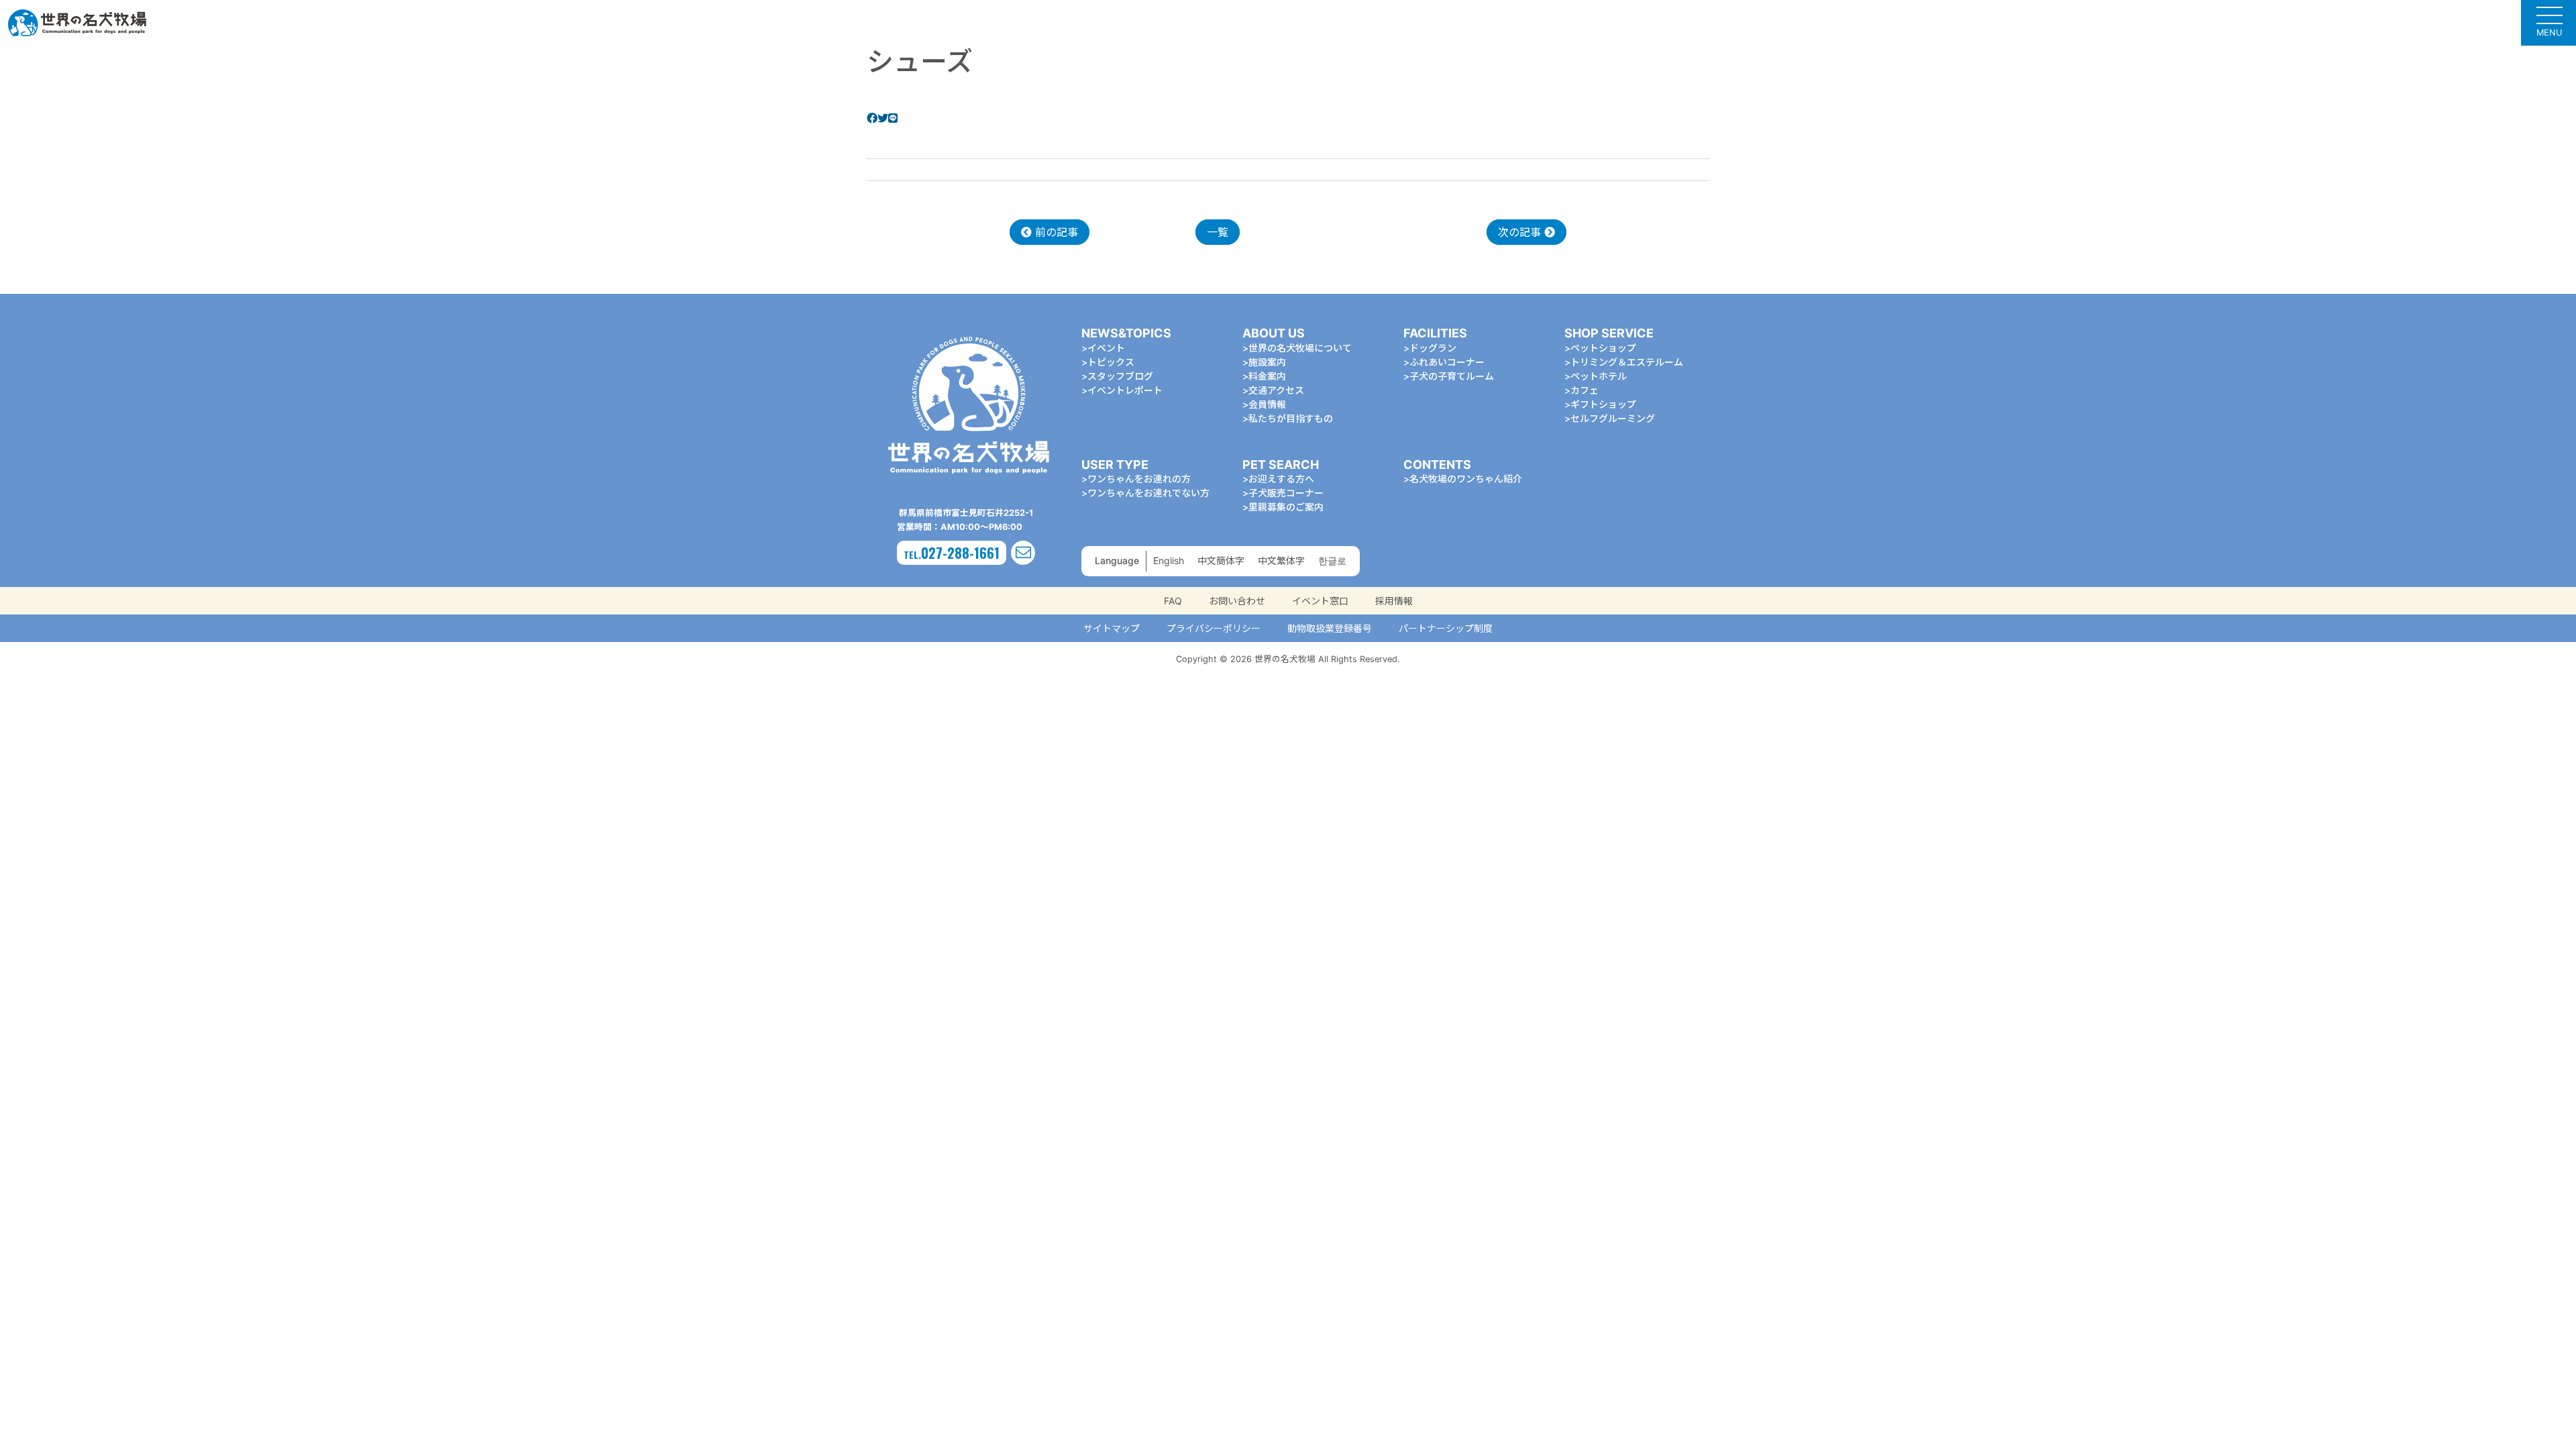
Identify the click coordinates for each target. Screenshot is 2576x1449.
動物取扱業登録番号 (1330, 628)
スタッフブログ (1120, 376)
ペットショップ (1603, 348)
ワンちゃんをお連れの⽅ (1139, 479)
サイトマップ (1112, 628)
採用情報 (1394, 601)
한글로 (1332, 560)
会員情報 (1267, 404)
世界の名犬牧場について (1300, 348)
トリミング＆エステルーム (1627, 362)
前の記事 (1055, 232)
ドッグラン (1433, 348)
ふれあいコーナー (1447, 362)
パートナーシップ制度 (1446, 628)
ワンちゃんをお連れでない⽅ (1148, 493)
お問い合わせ (1237, 601)
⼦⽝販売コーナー (1286, 493)
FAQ (1173, 601)
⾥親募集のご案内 (1286, 507)
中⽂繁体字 (1281, 560)
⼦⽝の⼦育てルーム (1452, 376)
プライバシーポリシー (1214, 628)
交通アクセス (1276, 390)
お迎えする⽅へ (1281, 479)
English (1169, 560)
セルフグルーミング (1613, 418)
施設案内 (1267, 362)
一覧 (1218, 232)
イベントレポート (1125, 390)
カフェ (1585, 390)
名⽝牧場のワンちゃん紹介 (1466, 479)
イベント (1106, 348)
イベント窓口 (1320, 601)
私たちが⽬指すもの (1291, 418)
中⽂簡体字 (1221, 560)
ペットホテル (1599, 376)
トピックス (1111, 362)
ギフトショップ (1603, 404)
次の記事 (1521, 232)
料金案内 (1267, 376)
